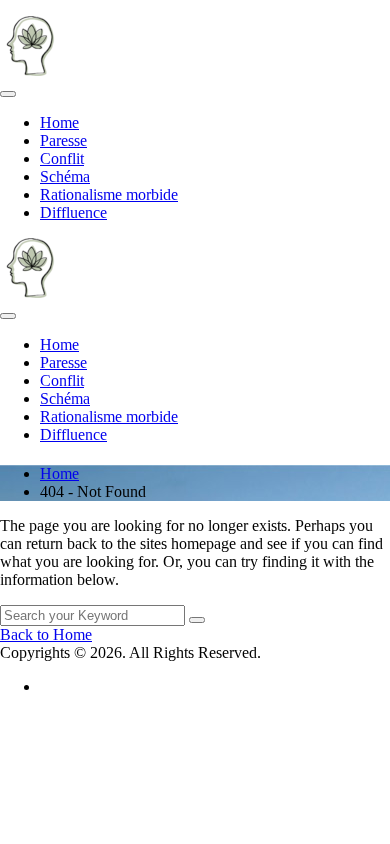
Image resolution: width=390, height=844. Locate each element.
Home (59, 122)
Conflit (62, 158)
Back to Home (46, 634)
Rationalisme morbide (109, 194)
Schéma (65, 176)
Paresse (63, 140)
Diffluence (73, 212)
